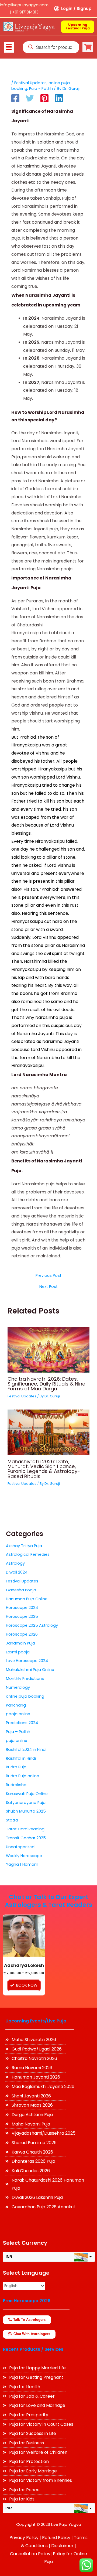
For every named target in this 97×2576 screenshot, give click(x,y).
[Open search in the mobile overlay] (51, 47)
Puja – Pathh (18, 1732)
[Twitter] (30, 98)
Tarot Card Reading (25, 1829)
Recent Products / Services (33, 2349)
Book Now (27, 1985)
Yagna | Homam (22, 1864)
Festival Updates (30, 83)
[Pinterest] (44, 98)
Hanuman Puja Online (27, 1599)
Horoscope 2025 (22, 1616)
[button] (9, 47)
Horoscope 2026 (22, 1634)
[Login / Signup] (57, 9)
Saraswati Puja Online (27, 1794)
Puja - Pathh (41, 88)
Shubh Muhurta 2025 (26, 1811)
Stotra (12, 1820)
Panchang (16, 1705)
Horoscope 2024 (22, 1608)
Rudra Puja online (22, 1776)
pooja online (18, 1714)
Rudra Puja (16, 1767)
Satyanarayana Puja (26, 1803)
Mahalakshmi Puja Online (30, 1670)
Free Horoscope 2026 (27, 2301)
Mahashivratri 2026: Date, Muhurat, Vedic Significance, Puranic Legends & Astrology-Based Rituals (44, 1469)
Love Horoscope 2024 (27, 1661)
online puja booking (25, 1696)
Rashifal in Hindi (21, 1758)
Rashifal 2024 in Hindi (26, 1749)
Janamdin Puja (20, 1643)
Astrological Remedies (28, 1554)
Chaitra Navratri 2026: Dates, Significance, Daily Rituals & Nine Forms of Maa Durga (46, 1384)
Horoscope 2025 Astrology (32, 1625)
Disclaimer (62, 2546)
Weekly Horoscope (24, 1856)
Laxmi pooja (18, 1652)
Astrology (15, 1563)
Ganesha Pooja (21, 1590)
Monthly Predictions (25, 1678)
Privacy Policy (24, 2538)
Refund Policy (56, 2538)
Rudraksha (16, 1785)
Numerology (18, 1687)
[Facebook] (15, 98)
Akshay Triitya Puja (24, 1546)
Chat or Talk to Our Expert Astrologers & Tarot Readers (48, 1901)
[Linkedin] (59, 98)
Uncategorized (20, 1847)
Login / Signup (76, 8)
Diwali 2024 (17, 1572)
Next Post (48, 1287)
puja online (17, 1741)
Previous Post (48, 1276)
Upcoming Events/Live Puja (36, 2021)
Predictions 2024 (22, 1723)
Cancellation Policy (30, 2554)
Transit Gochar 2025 (26, 1838)
